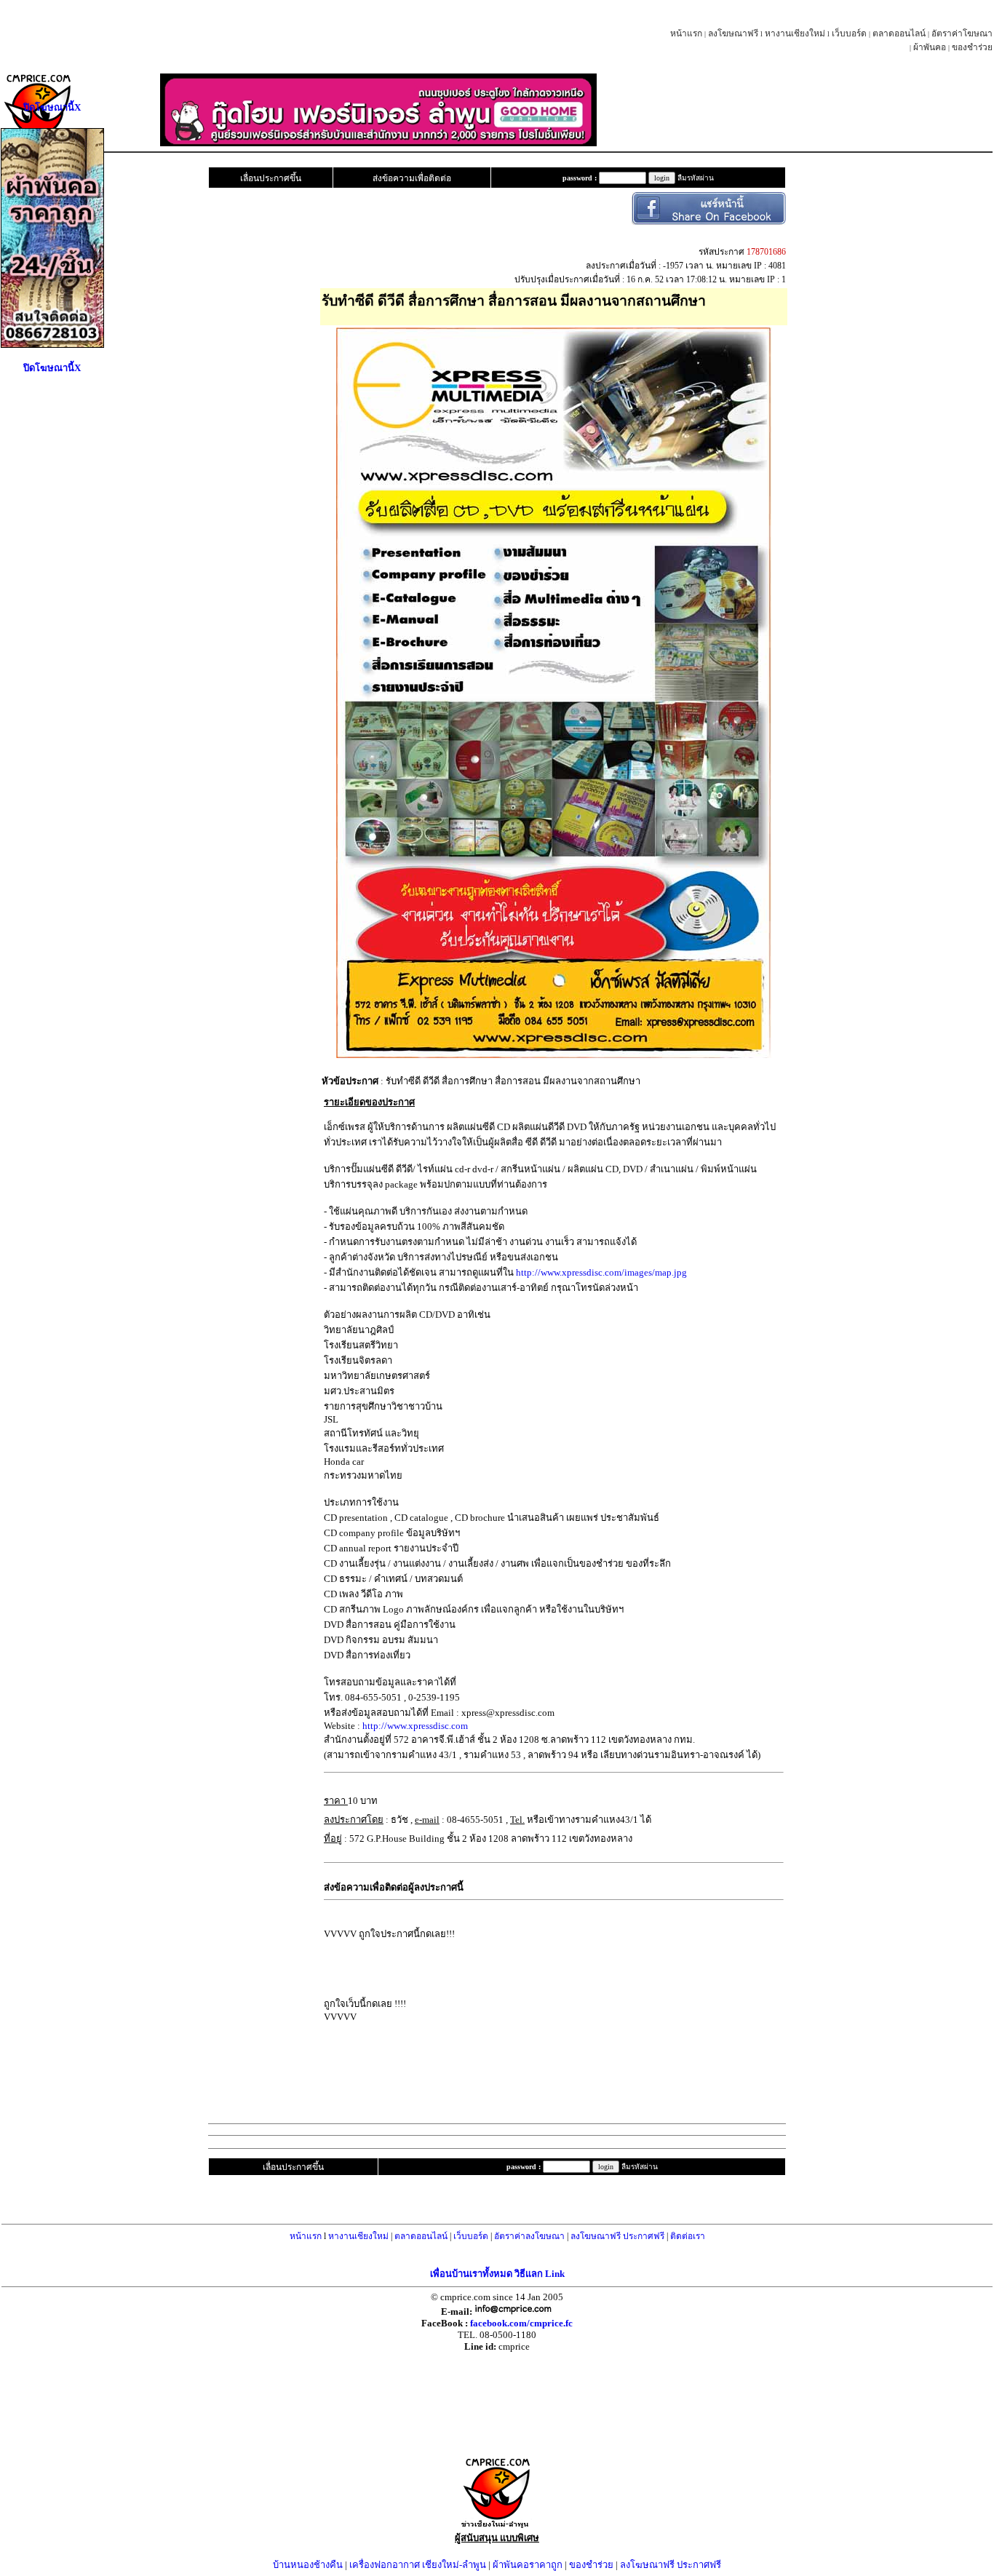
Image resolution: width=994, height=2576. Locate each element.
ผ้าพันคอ (930, 47)
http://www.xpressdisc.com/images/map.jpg (601, 1272)
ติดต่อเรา (688, 2236)
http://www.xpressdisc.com (415, 1726)
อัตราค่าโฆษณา (962, 33)
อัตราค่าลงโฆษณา (529, 2236)
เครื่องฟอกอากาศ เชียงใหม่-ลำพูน (418, 2565)
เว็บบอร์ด (849, 33)
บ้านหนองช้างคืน (308, 2565)
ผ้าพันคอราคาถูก (528, 2565)
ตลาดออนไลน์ (899, 33)
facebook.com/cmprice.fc (521, 2323)
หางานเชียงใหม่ (795, 33)
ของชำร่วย (972, 47)
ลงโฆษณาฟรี (733, 33)
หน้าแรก (686, 33)
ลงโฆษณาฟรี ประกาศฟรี (617, 2236)
